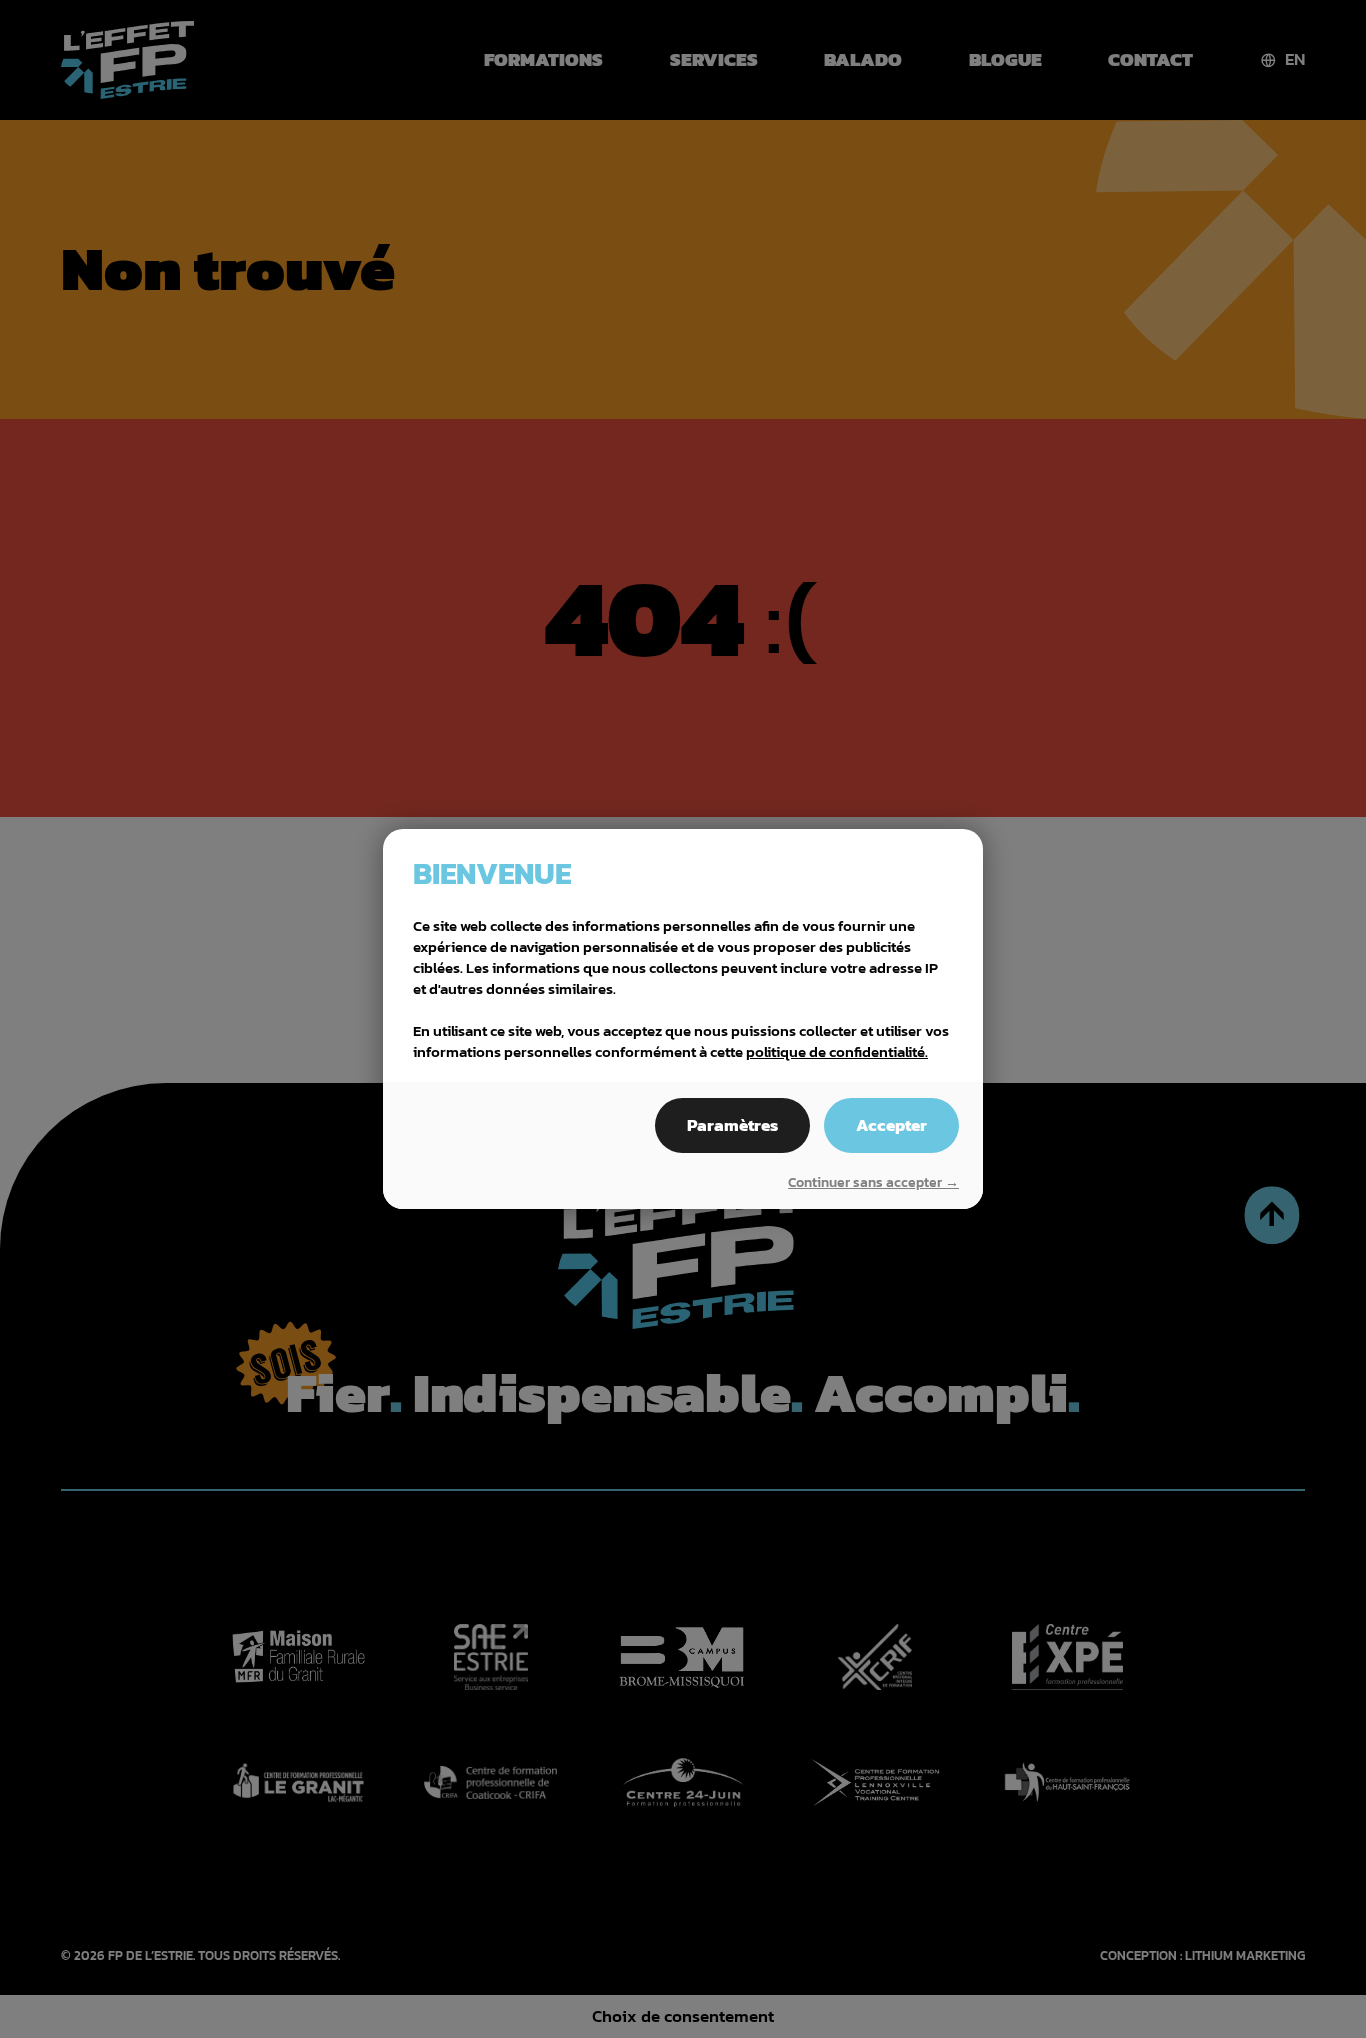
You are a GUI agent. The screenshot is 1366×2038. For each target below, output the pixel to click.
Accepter (891, 1125)
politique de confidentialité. (837, 1051)
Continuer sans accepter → (873, 1183)
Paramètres (732, 1125)
